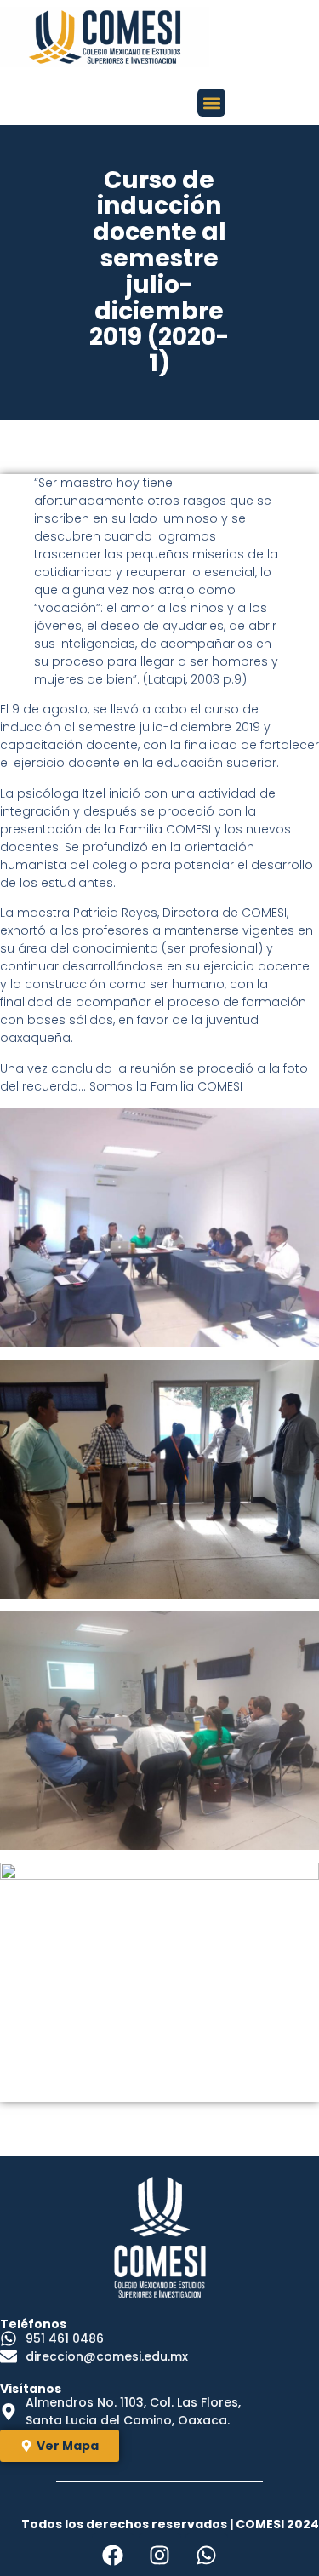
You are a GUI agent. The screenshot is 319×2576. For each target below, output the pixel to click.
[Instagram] (160, 2555)
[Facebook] (113, 2555)
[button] (211, 103)
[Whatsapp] (207, 2555)
